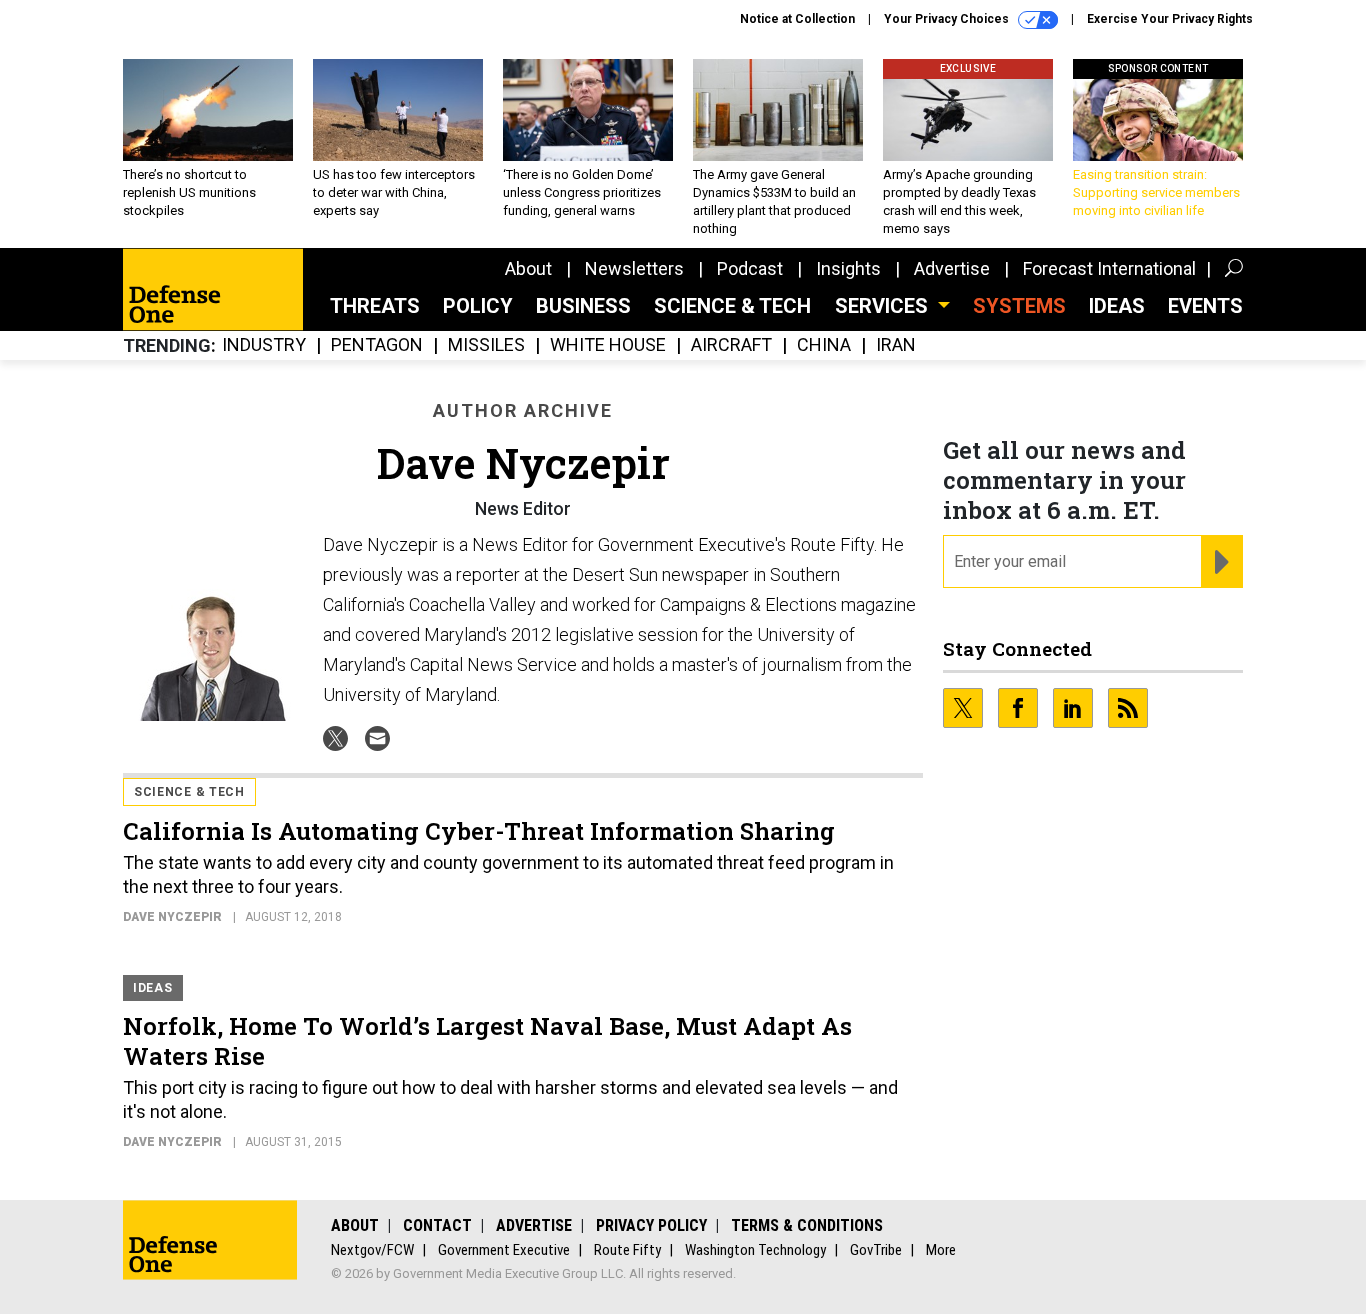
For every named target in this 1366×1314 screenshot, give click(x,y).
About (528, 268)
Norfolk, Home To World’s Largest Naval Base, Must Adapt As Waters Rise (487, 1041)
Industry (264, 345)
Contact (437, 1225)
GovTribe (876, 1250)
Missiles (486, 345)
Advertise (952, 268)
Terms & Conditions (807, 1225)
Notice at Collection (797, 19)
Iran (896, 345)
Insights (848, 268)
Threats (375, 306)
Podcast (750, 268)
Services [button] (884, 306)
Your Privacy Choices (948, 19)
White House (608, 345)
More (941, 1250)
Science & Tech (732, 306)
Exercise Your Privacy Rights (1170, 19)
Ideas (1117, 306)
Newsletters (634, 268)
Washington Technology (755, 1250)
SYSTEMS (1019, 306)
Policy (478, 306)
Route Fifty (627, 1250)
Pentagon (377, 345)
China (824, 345)
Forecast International (1109, 268)
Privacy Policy (651, 1225)
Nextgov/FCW (372, 1250)
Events (1205, 306)
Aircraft (731, 345)
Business (583, 306)
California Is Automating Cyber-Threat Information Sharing (479, 831)
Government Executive (504, 1250)
